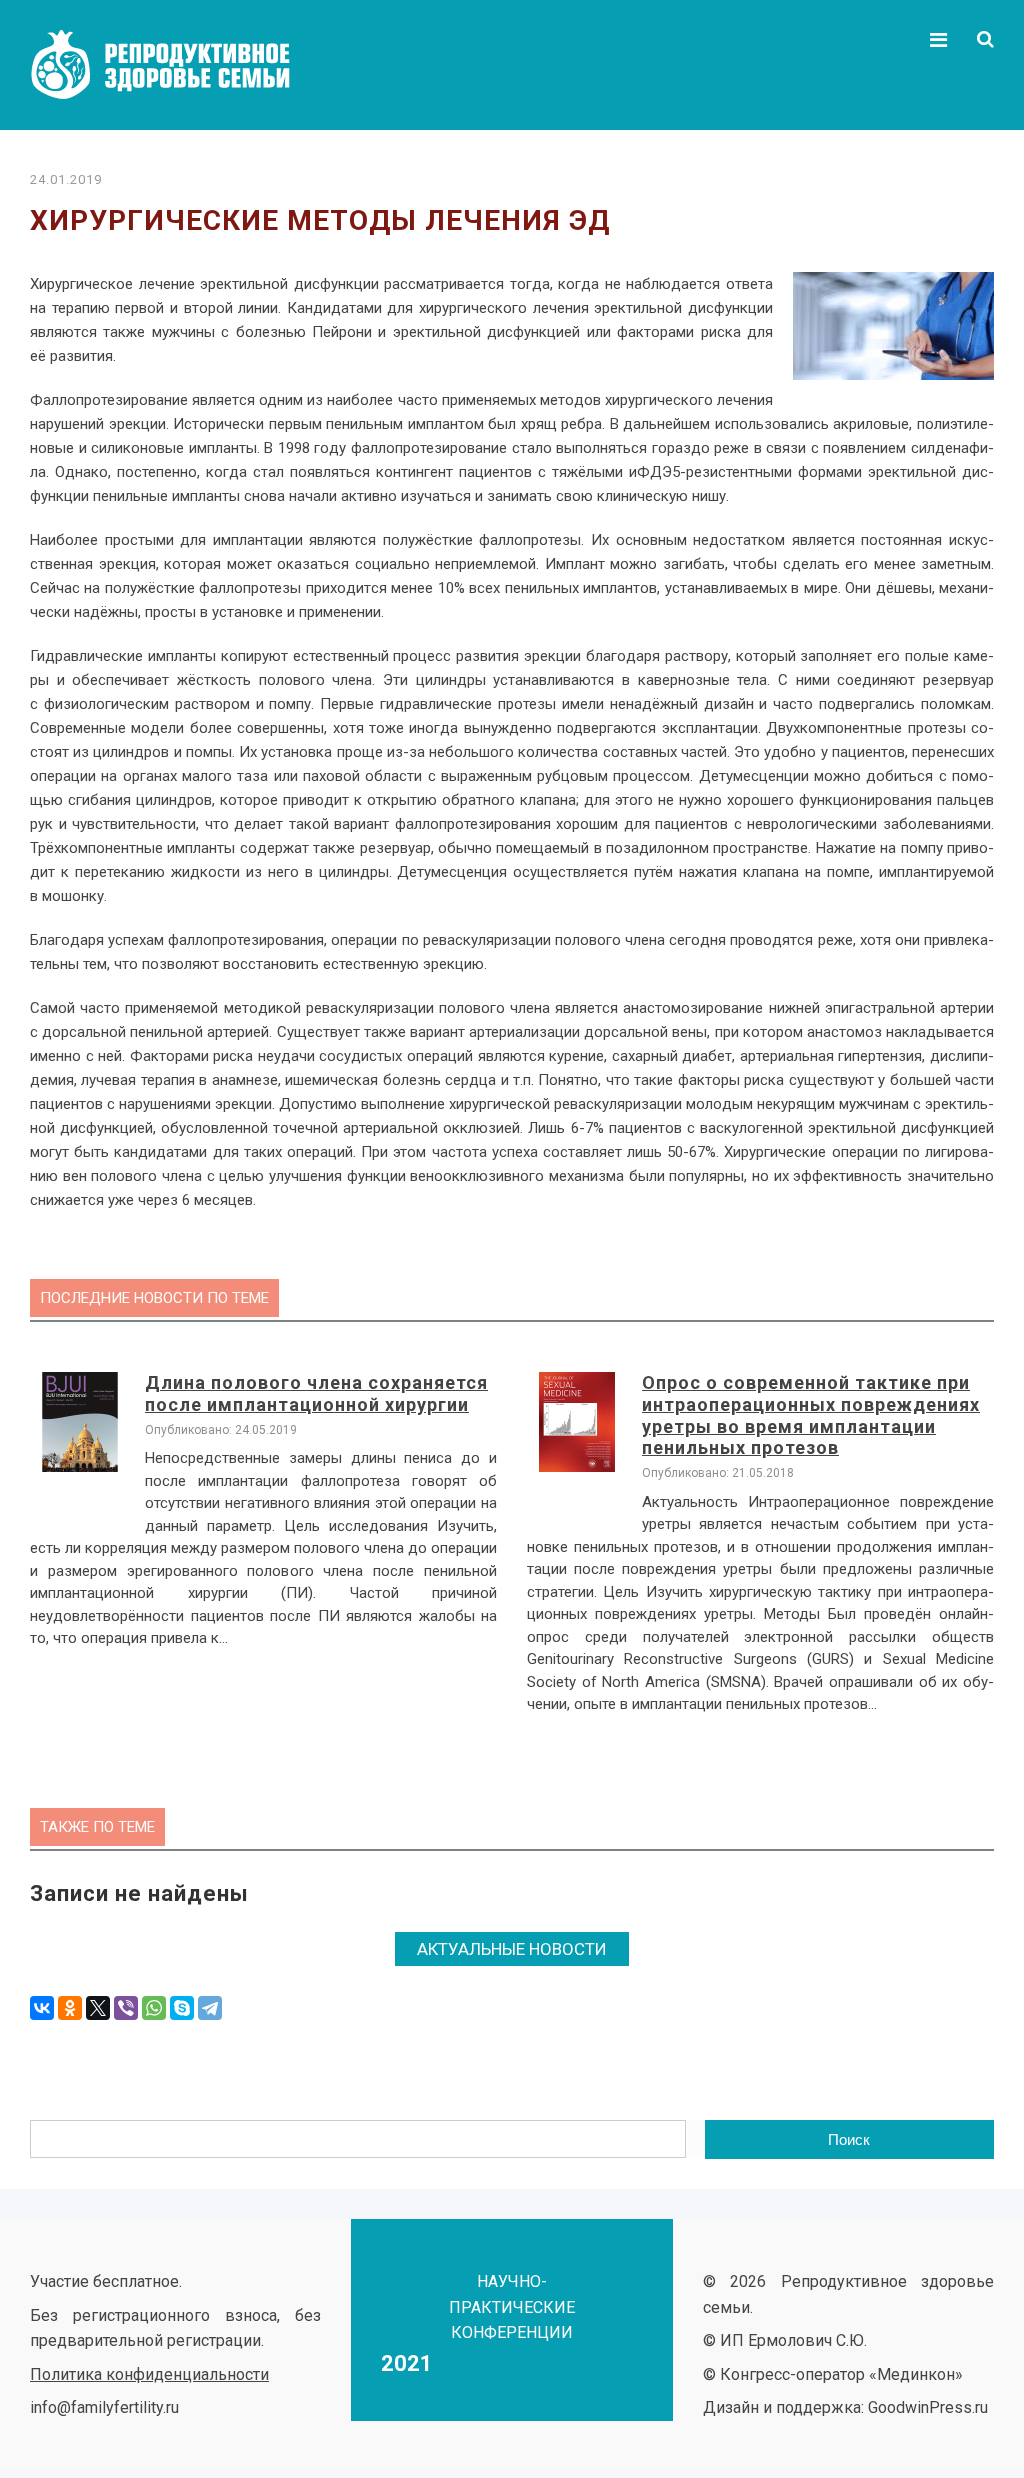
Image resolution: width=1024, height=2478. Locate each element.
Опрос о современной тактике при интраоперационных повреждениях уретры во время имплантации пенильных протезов (811, 1415)
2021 (407, 2363)
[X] (98, 2008)
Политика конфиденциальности (149, 2374)
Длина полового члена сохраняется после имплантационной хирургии (316, 1393)
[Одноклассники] (70, 2008)
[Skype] (182, 2008)
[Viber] (126, 2008)
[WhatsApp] (154, 2008)
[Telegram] (210, 2008)
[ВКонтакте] (42, 2008)
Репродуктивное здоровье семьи (180, 65)
